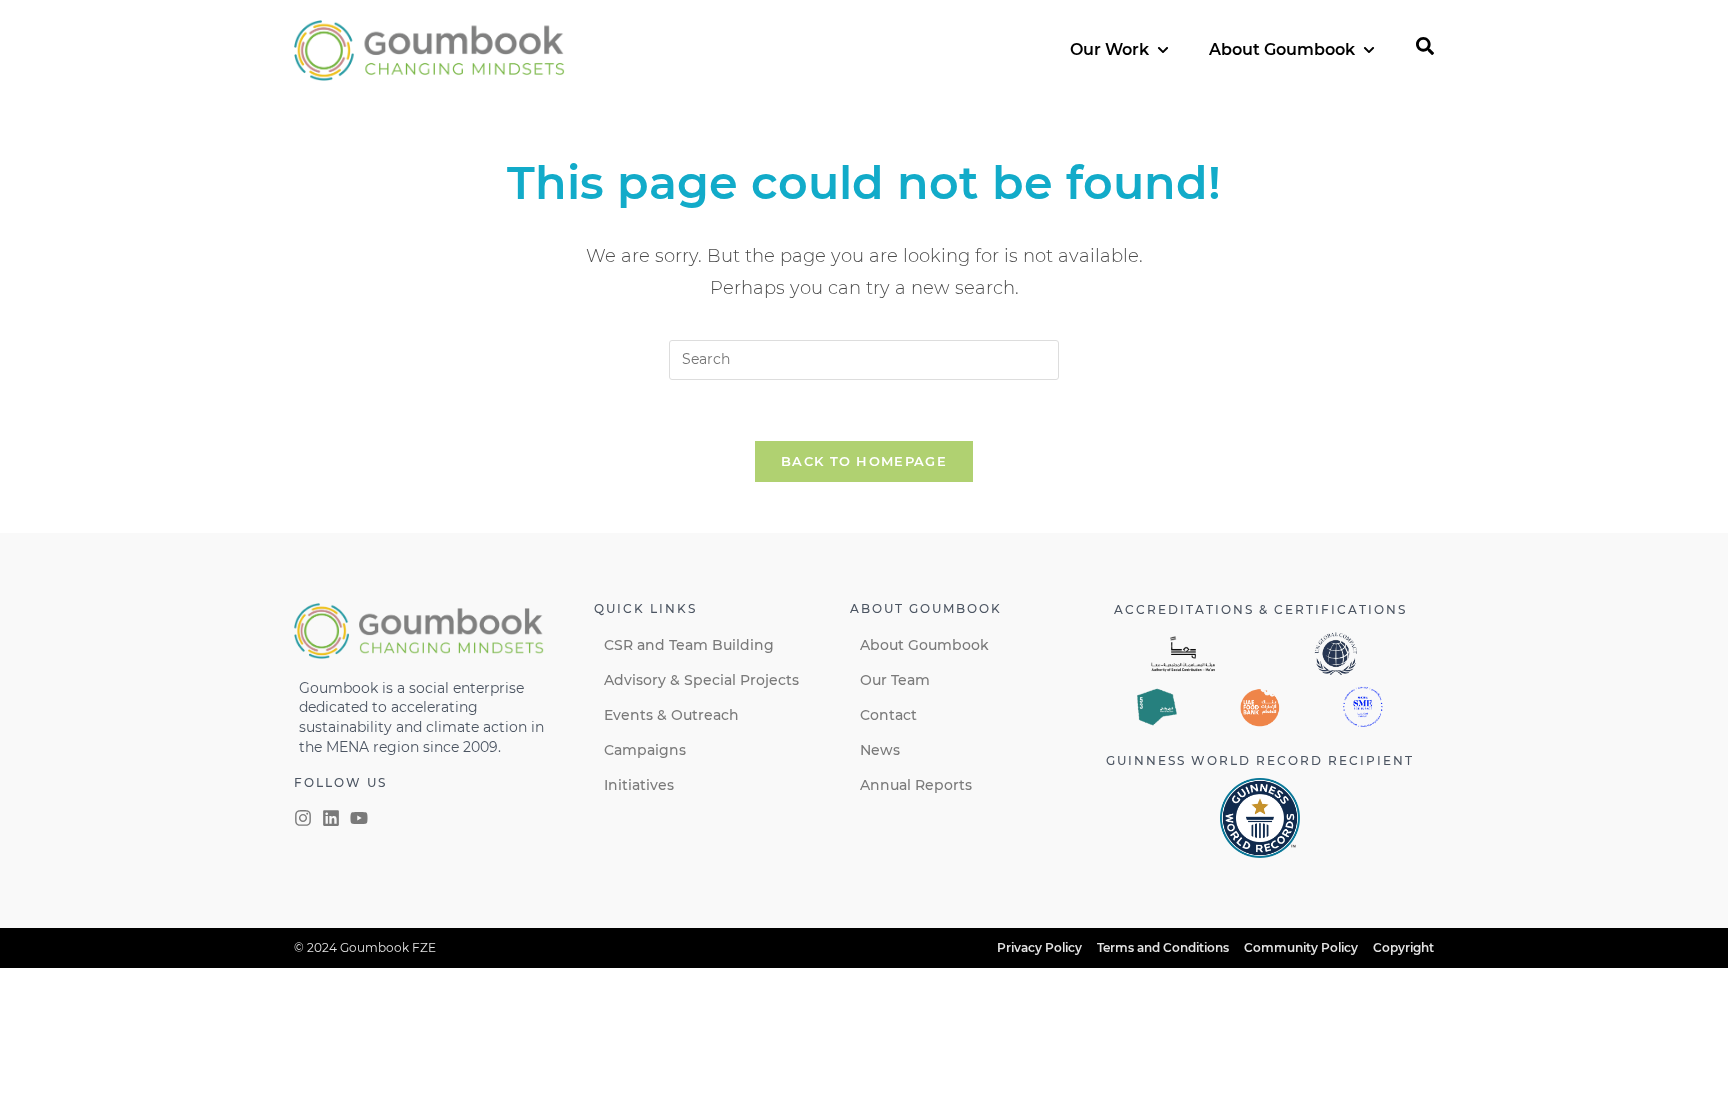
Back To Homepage (864, 461)
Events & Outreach (671, 715)
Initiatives (639, 785)
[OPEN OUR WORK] (1163, 50)
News (880, 750)
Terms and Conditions (1163, 947)
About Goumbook (924, 645)
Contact (888, 715)
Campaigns (645, 750)
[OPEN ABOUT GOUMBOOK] (1369, 50)
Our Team (895, 680)
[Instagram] (303, 818)
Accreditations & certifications (1260, 609)
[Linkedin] (331, 818)
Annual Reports (916, 785)
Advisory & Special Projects (701, 680)
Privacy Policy (1039, 947)
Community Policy (1301, 947)
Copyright (1403, 947)
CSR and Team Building (689, 645)
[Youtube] (359, 818)
